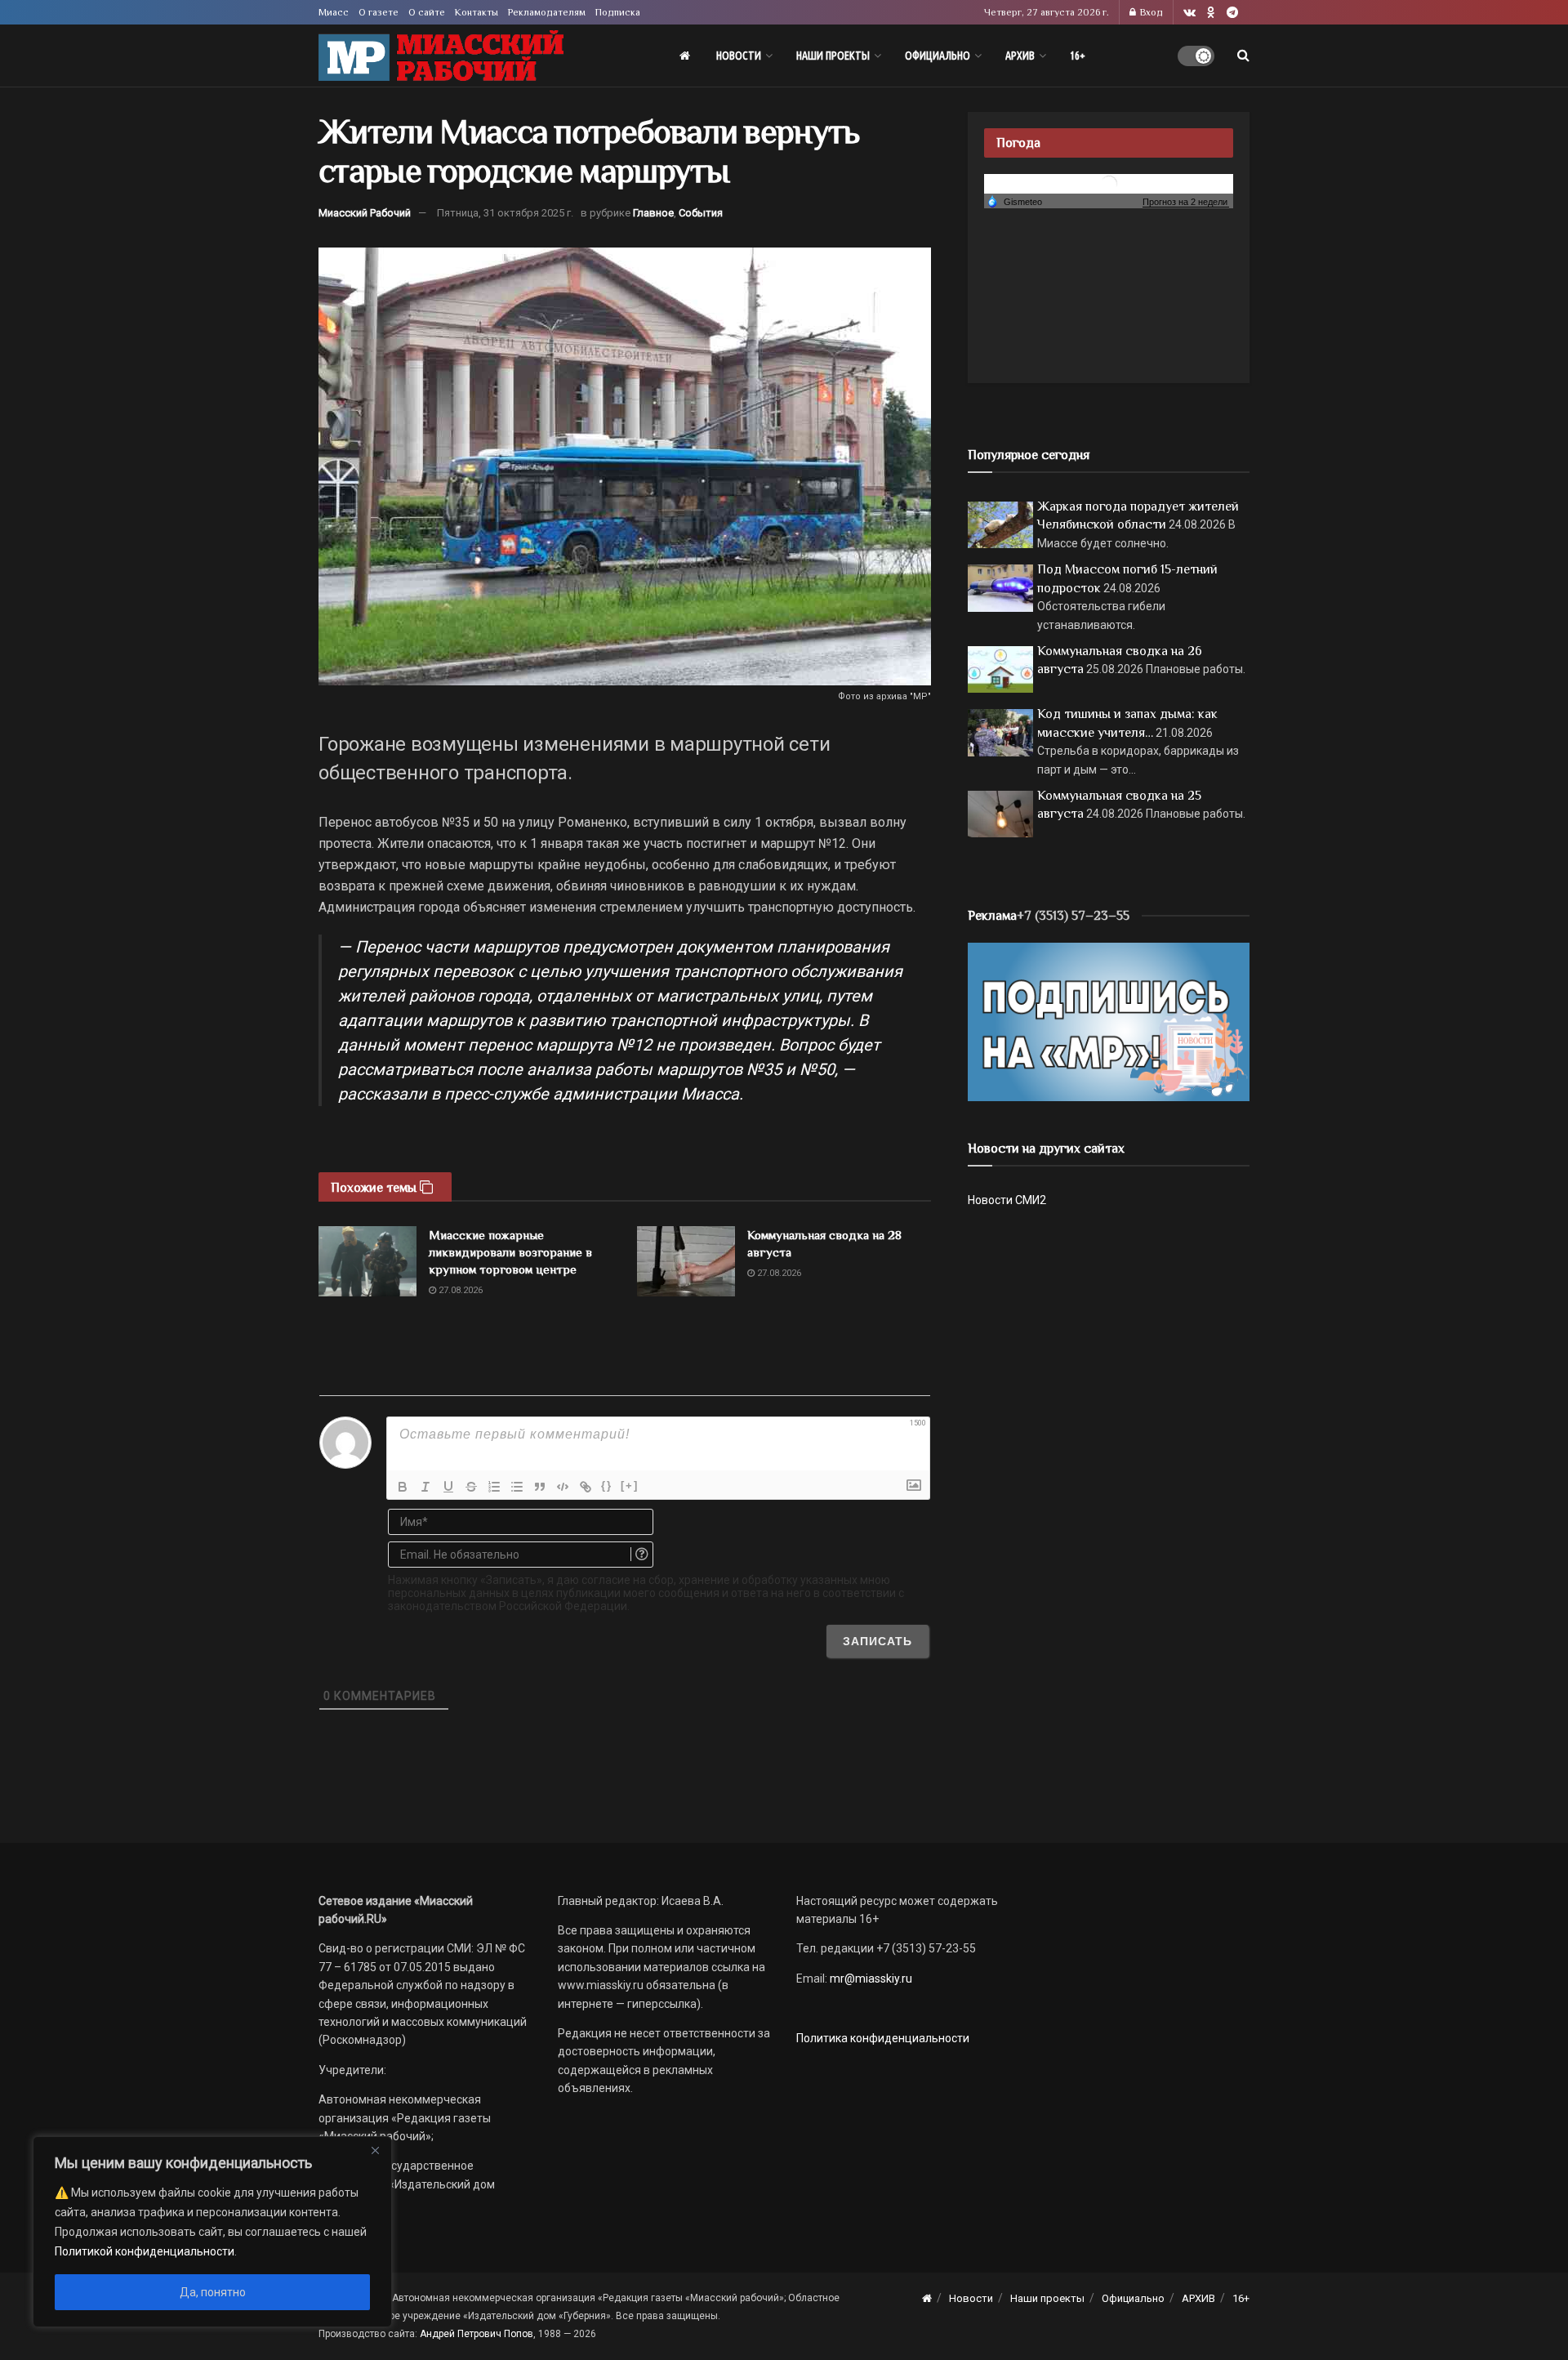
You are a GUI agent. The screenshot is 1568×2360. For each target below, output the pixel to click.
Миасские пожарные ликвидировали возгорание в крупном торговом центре (510, 1252)
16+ (1078, 56)
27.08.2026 (459, 1290)
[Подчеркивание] (448, 1487)
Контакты (477, 12)
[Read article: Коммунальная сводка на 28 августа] (686, 1261)
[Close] (375, 2150)
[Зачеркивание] (471, 1487)
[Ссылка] (586, 1487)
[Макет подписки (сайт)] (1109, 1021)
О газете (379, 12)
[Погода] (1014, 201)
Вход (1150, 12)
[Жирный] (403, 1487)
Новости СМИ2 (1007, 1200)
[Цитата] (540, 1487)
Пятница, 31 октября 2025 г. (505, 213)
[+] (630, 1486)
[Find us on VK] (1189, 13)
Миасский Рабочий (365, 213)
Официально (938, 56)
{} (607, 1486)
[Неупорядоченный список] (517, 1487)
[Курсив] (425, 1487)
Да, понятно (213, 2292)
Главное (653, 213)
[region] (212, 2232)
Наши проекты (833, 56)
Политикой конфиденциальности (145, 2251)
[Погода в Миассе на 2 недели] (1186, 202)
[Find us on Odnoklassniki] (1211, 13)
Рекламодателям (547, 12)
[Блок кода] (563, 1487)
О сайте (427, 12)
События (701, 213)
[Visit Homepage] (441, 56)
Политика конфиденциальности (883, 2038)
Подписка (618, 12)
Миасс (334, 12)
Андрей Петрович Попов (477, 2334)
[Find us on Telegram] (1232, 13)
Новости (739, 56)
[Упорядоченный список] (494, 1487)
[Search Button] (1243, 56)
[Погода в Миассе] (1109, 183)
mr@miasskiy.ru (870, 1979)
